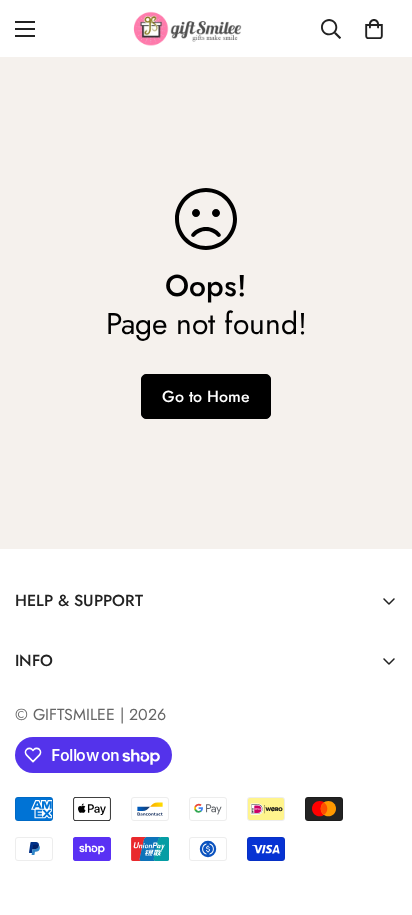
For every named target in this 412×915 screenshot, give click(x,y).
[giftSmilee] (206, 28)
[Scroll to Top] (376, 809)
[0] (374, 29)
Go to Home (206, 396)
